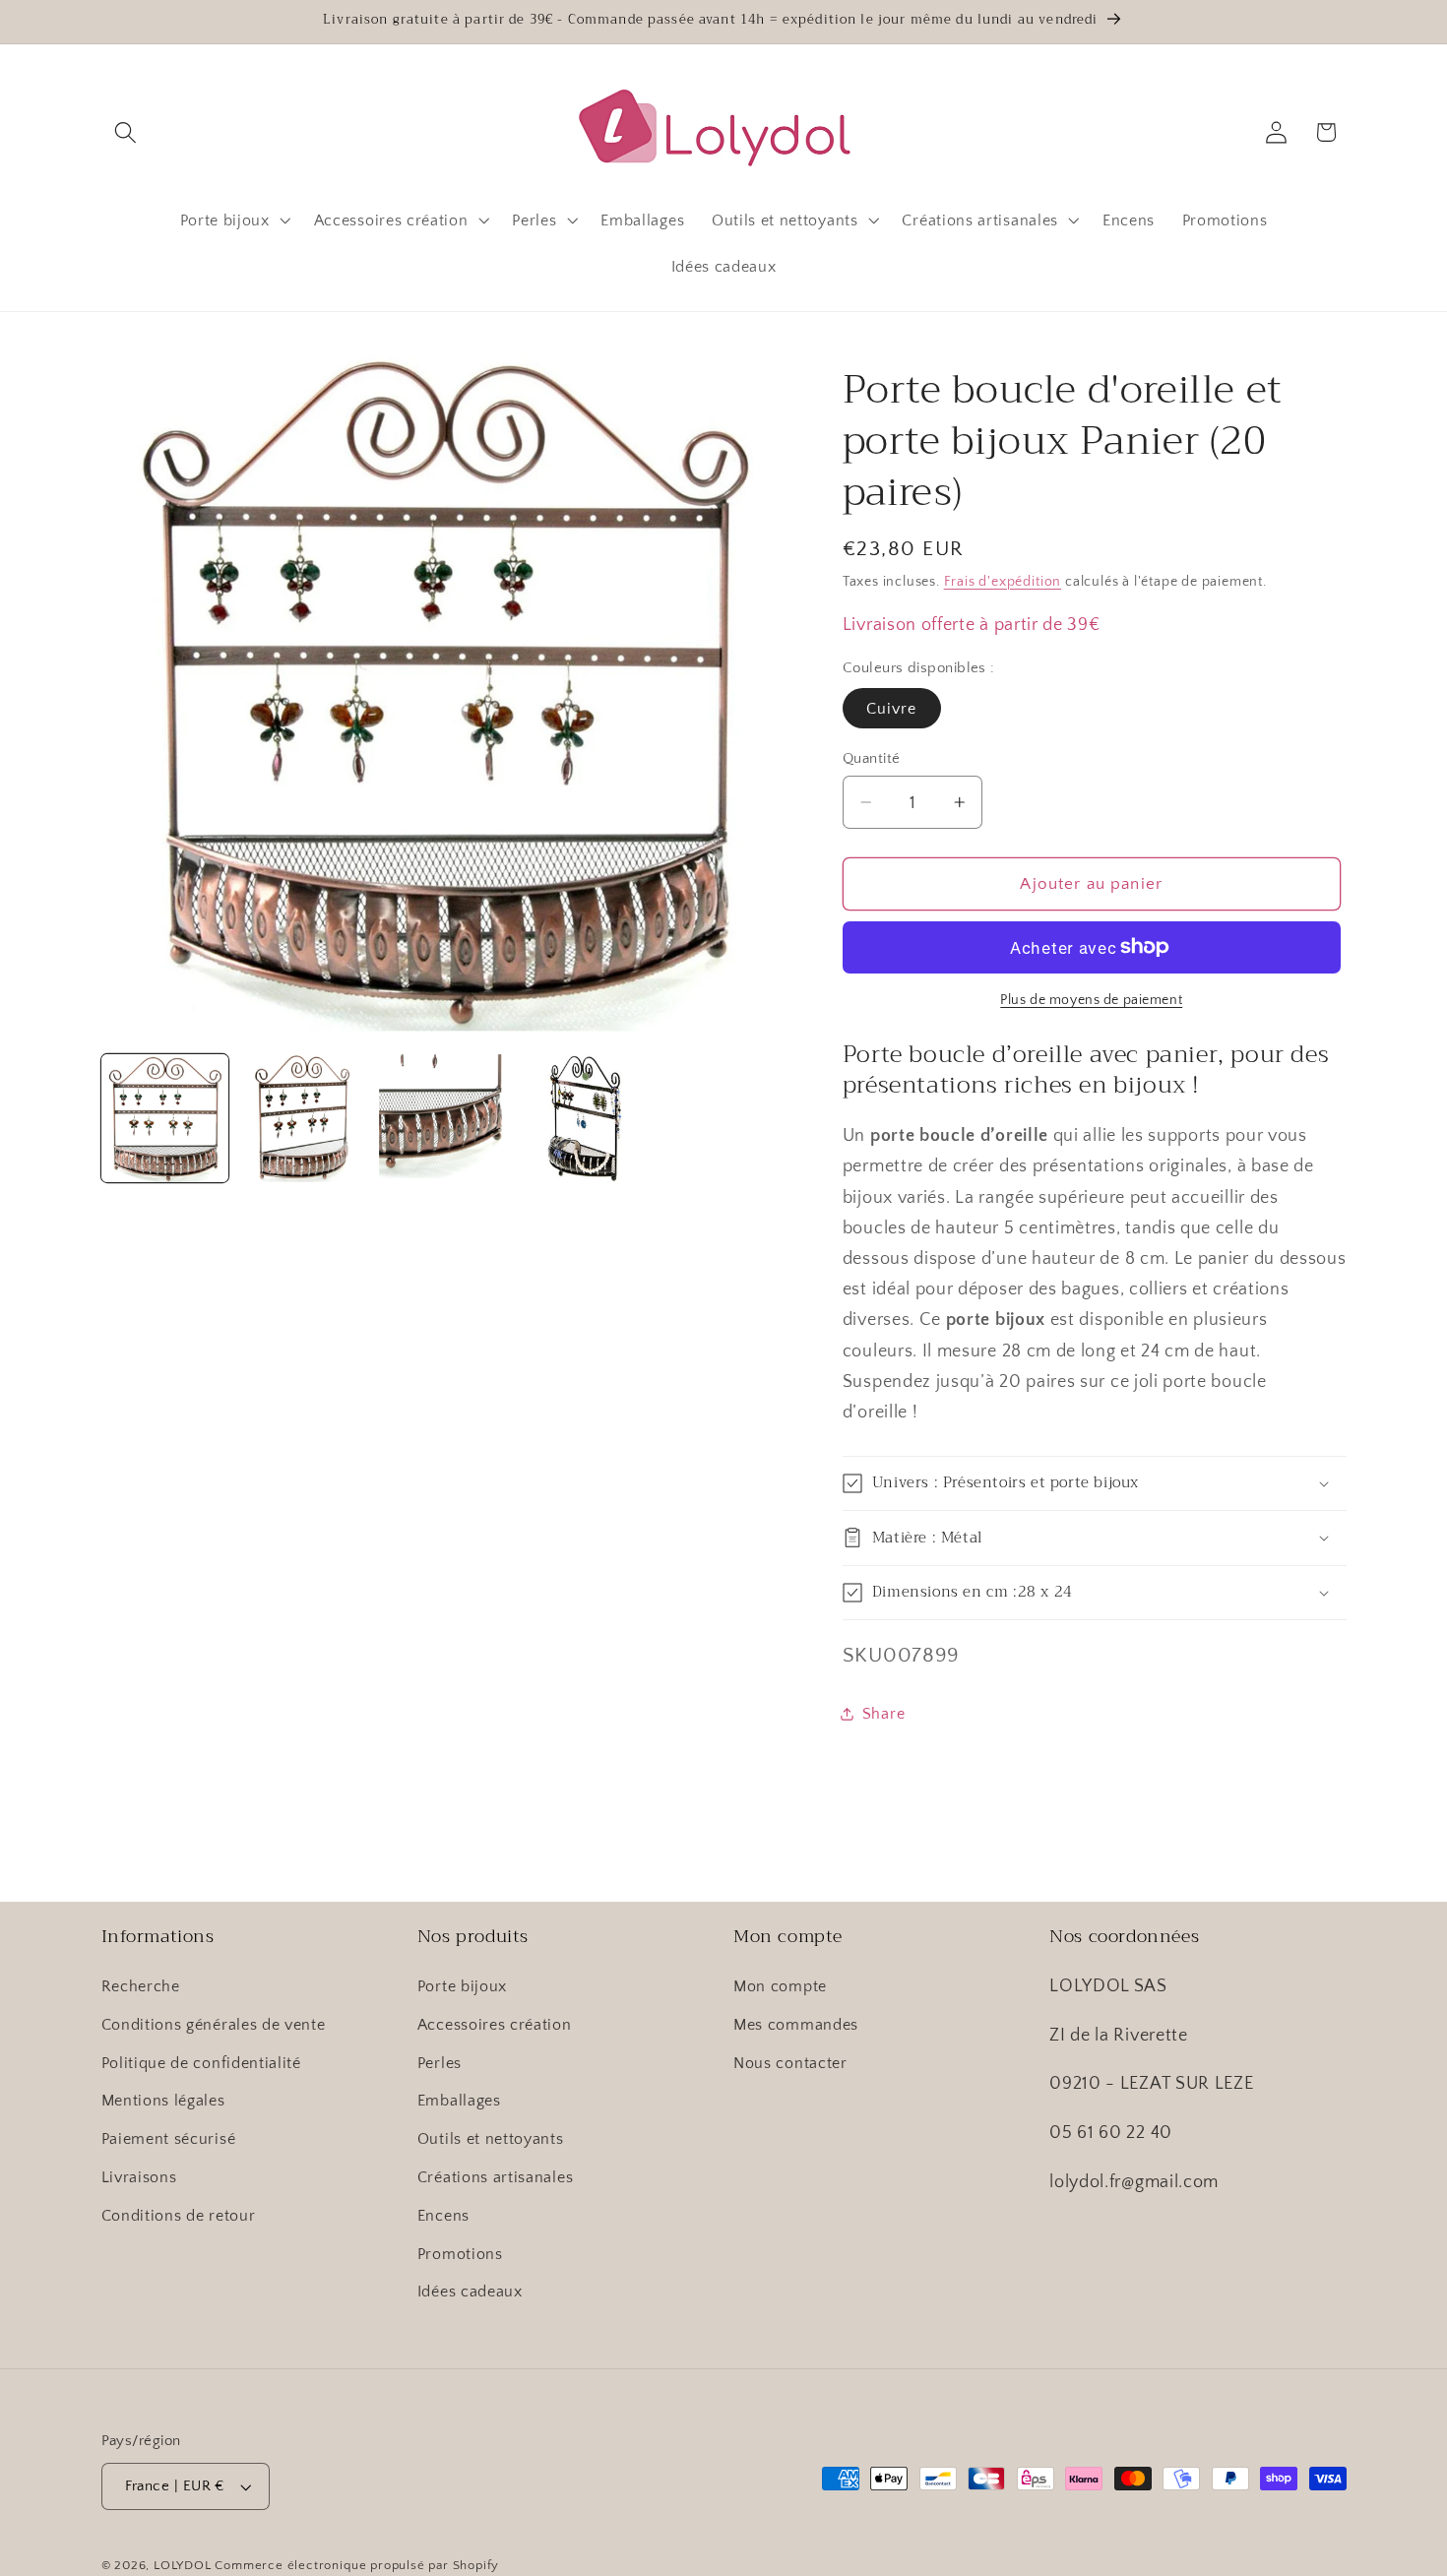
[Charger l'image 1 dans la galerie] (165, 1118)
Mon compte (780, 1986)
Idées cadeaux (470, 2292)
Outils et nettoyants (491, 2139)
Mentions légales (163, 2101)
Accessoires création (495, 2025)
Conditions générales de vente (214, 2025)
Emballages (459, 2101)
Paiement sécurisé (169, 2139)
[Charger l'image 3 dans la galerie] (443, 1118)
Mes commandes (796, 2025)
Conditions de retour (179, 2216)
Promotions (460, 2254)
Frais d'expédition (1003, 581)
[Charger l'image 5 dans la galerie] (583, 1118)
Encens (443, 2216)
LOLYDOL (183, 2565)
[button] (126, 132)
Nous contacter (790, 2063)
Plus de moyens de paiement (1091, 1000)
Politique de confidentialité (201, 2063)
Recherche (141, 1986)
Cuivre (892, 709)
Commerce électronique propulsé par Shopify (357, 2565)
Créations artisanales (496, 2177)
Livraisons (139, 2177)
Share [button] (883, 1713)
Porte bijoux (462, 1986)
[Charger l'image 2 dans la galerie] (304, 1118)
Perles (440, 2063)
